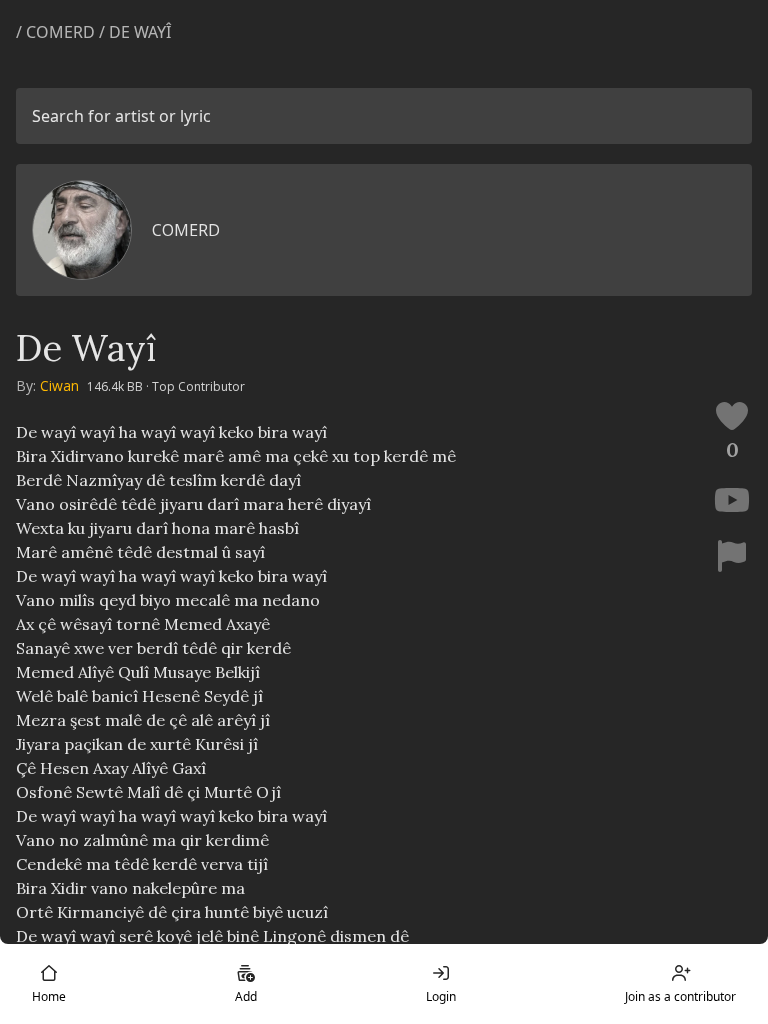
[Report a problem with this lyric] (732, 556)
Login (441, 996)
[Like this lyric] (732, 416)
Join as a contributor (680, 996)
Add (246, 996)
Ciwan (59, 385)
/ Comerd (57, 32)
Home (49, 996)
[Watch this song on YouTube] (732, 500)
